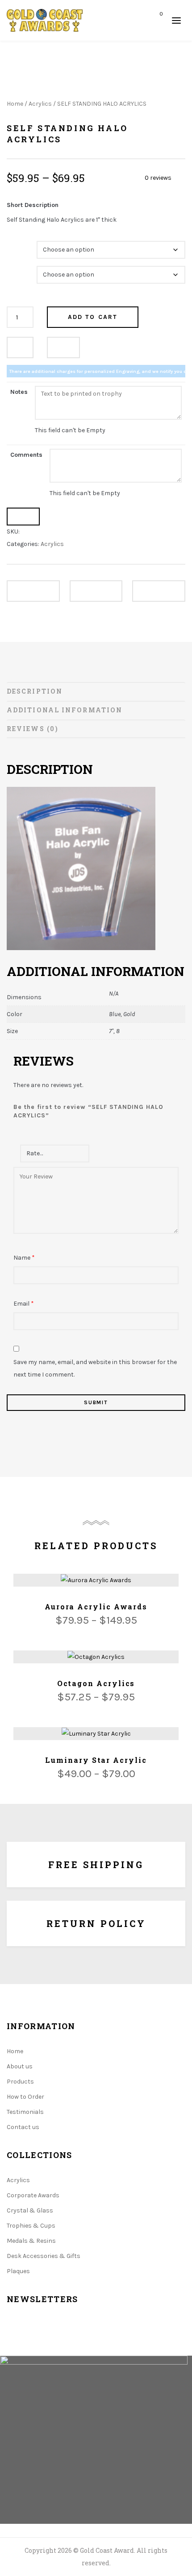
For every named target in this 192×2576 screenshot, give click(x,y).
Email (24, 1304)
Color (16, 244)
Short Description (33, 205)
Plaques (18, 2271)
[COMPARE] (63, 347)
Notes (19, 392)
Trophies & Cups (31, 2226)
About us (20, 2066)
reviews (158, 178)
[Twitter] (37, 2335)
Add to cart (93, 317)
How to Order (25, 2097)
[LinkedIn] (65, 2335)
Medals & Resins (31, 2241)
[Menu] (176, 20)
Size (14, 269)
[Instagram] (93, 2335)
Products (20, 2082)
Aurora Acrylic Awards (96, 1606)
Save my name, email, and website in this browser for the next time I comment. (95, 1368)
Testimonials (25, 2112)
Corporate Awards (33, 2195)
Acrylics (40, 104)
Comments (26, 455)
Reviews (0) (33, 729)
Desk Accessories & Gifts (44, 2256)
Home (15, 104)
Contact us (23, 2127)
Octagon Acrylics (96, 1683)
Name (24, 1258)
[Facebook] (9, 2335)
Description (35, 691)
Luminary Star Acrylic (96, 1760)
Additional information (65, 710)
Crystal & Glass (30, 2210)
